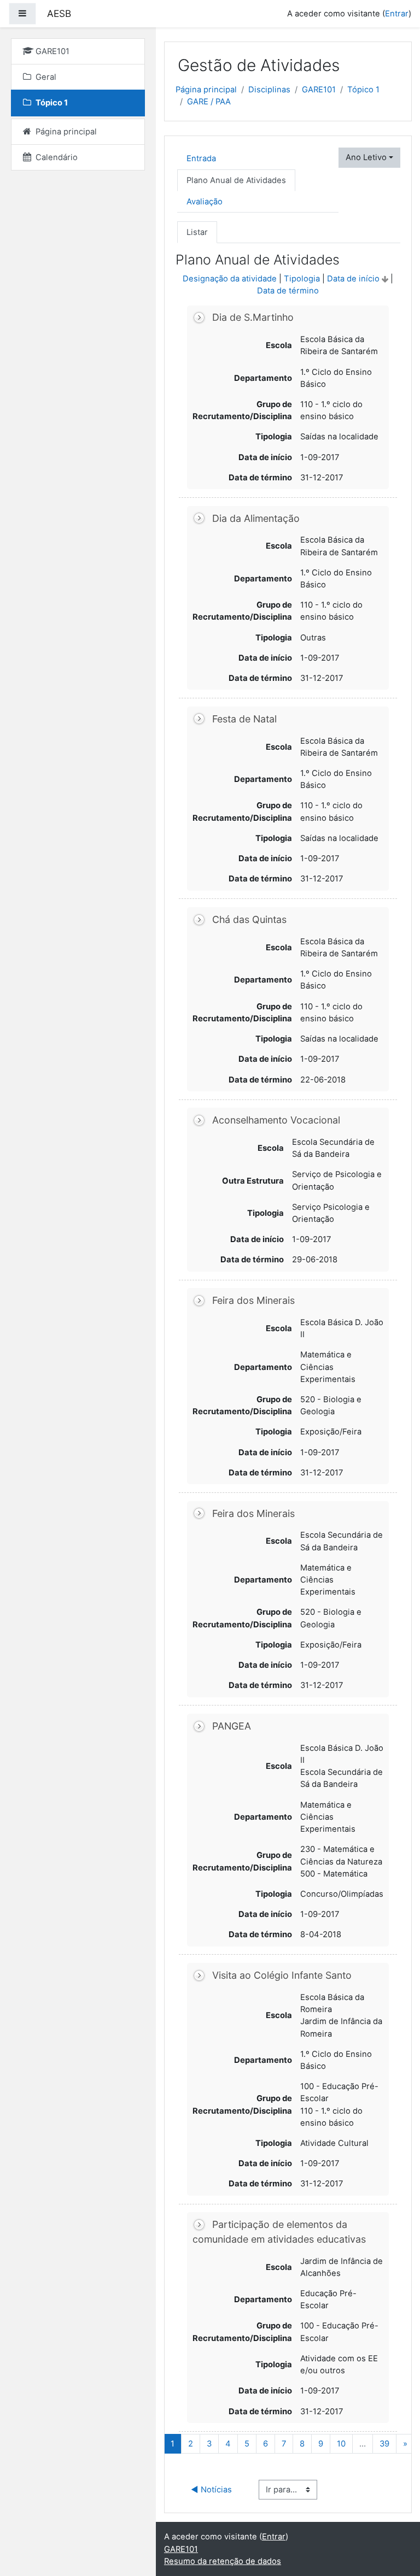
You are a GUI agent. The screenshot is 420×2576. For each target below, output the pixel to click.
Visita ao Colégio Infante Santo (282, 1975)
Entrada (201, 158)
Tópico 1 (363, 90)
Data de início (353, 279)
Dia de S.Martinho (253, 318)
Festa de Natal (244, 719)
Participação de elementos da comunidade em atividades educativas (279, 2232)
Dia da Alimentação (256, 518)
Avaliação (205, 202)
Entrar (397, 14)
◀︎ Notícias (211, 2490)
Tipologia (302, 279)
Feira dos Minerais (253, 1300)
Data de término (288, 291)
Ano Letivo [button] (366, 157)
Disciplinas (269, 90)
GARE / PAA (209, 102)
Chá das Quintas (249, 919)
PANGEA (232, 1726)
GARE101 (319, 90)
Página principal (206, 90)
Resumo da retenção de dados (223, 2561)
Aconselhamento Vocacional (276, 1120)
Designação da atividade (230, 279)
